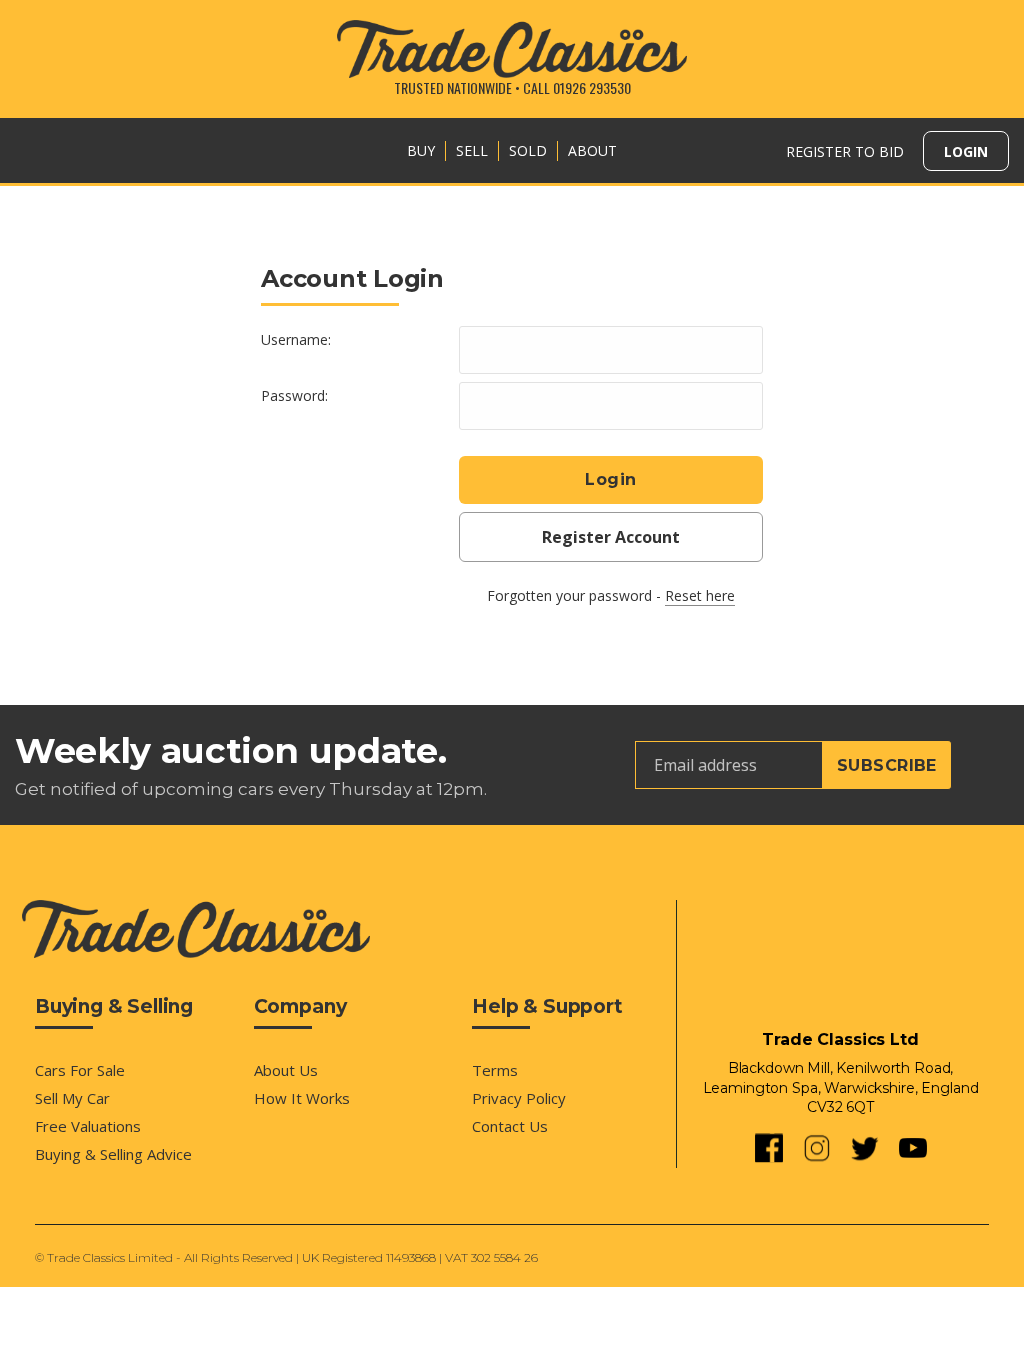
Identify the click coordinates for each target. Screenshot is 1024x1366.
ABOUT (592, 150)
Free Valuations (88, 1126)
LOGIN (966, 151)
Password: (294, 395)
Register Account (611, 537)
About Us (286, 1070)
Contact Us (510, 1126)
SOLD (528, 150)
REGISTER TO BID (845, 151)
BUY (421, 150)
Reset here (700, 595)
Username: (296, 339)
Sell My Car (72, 1098)
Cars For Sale (80, 1070)
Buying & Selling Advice (113, 1154)
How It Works (302, 1098)
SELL (472, 150)
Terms (495, 1070)
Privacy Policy (519, 1098)
